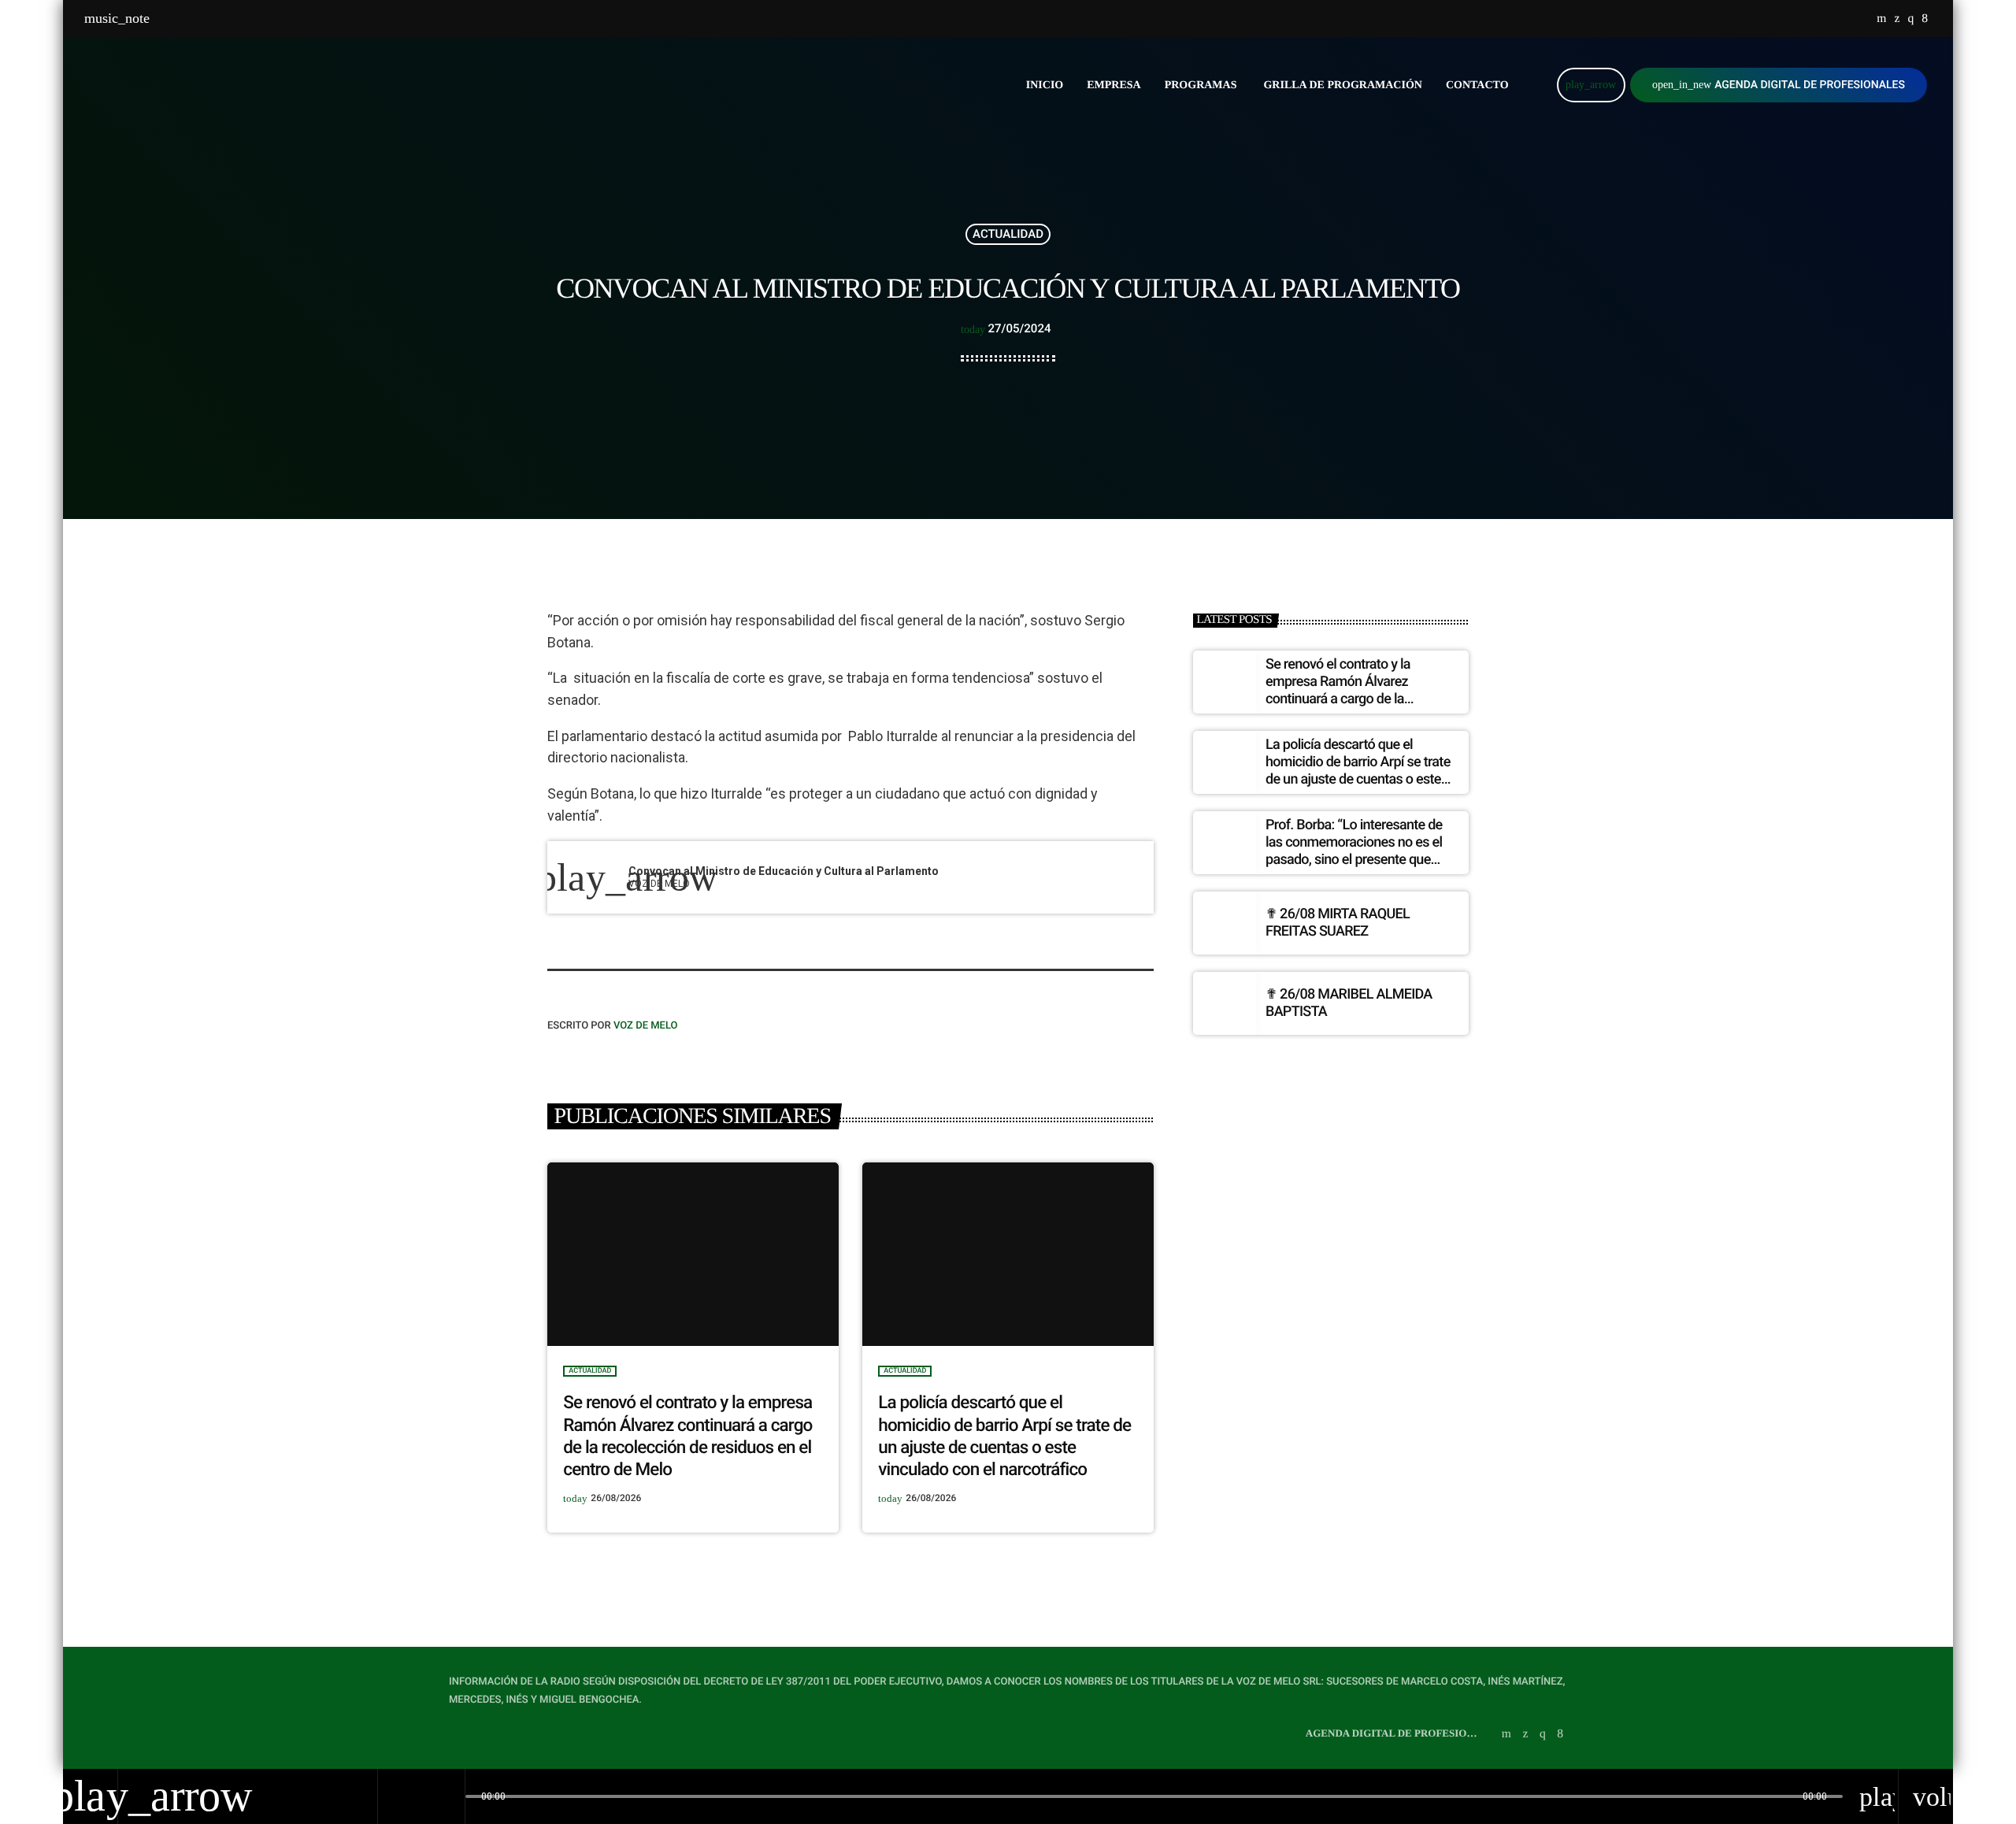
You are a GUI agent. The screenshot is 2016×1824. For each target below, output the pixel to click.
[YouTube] (1881, 19)
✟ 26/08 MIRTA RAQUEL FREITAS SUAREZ (1338, 923)
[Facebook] (1925, 19)
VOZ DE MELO (646, 1026)
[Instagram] (1910, 19)
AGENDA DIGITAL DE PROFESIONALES (1779, 85)
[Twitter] (1897, 19)
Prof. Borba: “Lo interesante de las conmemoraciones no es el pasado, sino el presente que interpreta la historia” (1354, 851)
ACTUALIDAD (1008, 234)
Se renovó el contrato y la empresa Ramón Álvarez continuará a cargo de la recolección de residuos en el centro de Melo (1349, 698)
